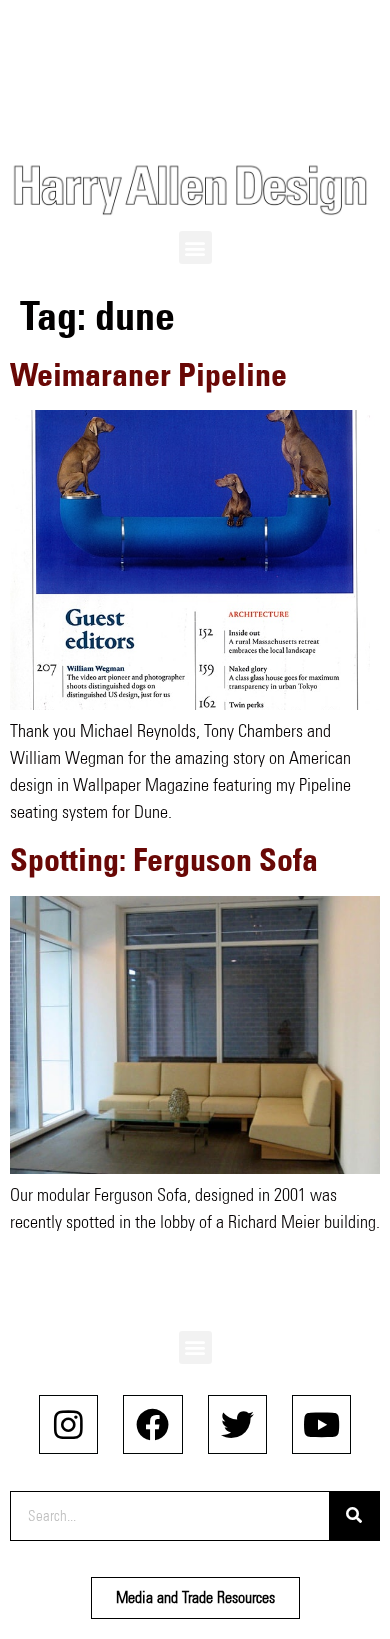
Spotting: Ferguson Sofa (164, 859)
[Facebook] (152, 1424)
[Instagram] (68, 1424)
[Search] (354, 1516)
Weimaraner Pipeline (148, 374)
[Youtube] (321, 1424)
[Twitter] (237, 1424)
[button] (195, 247)
